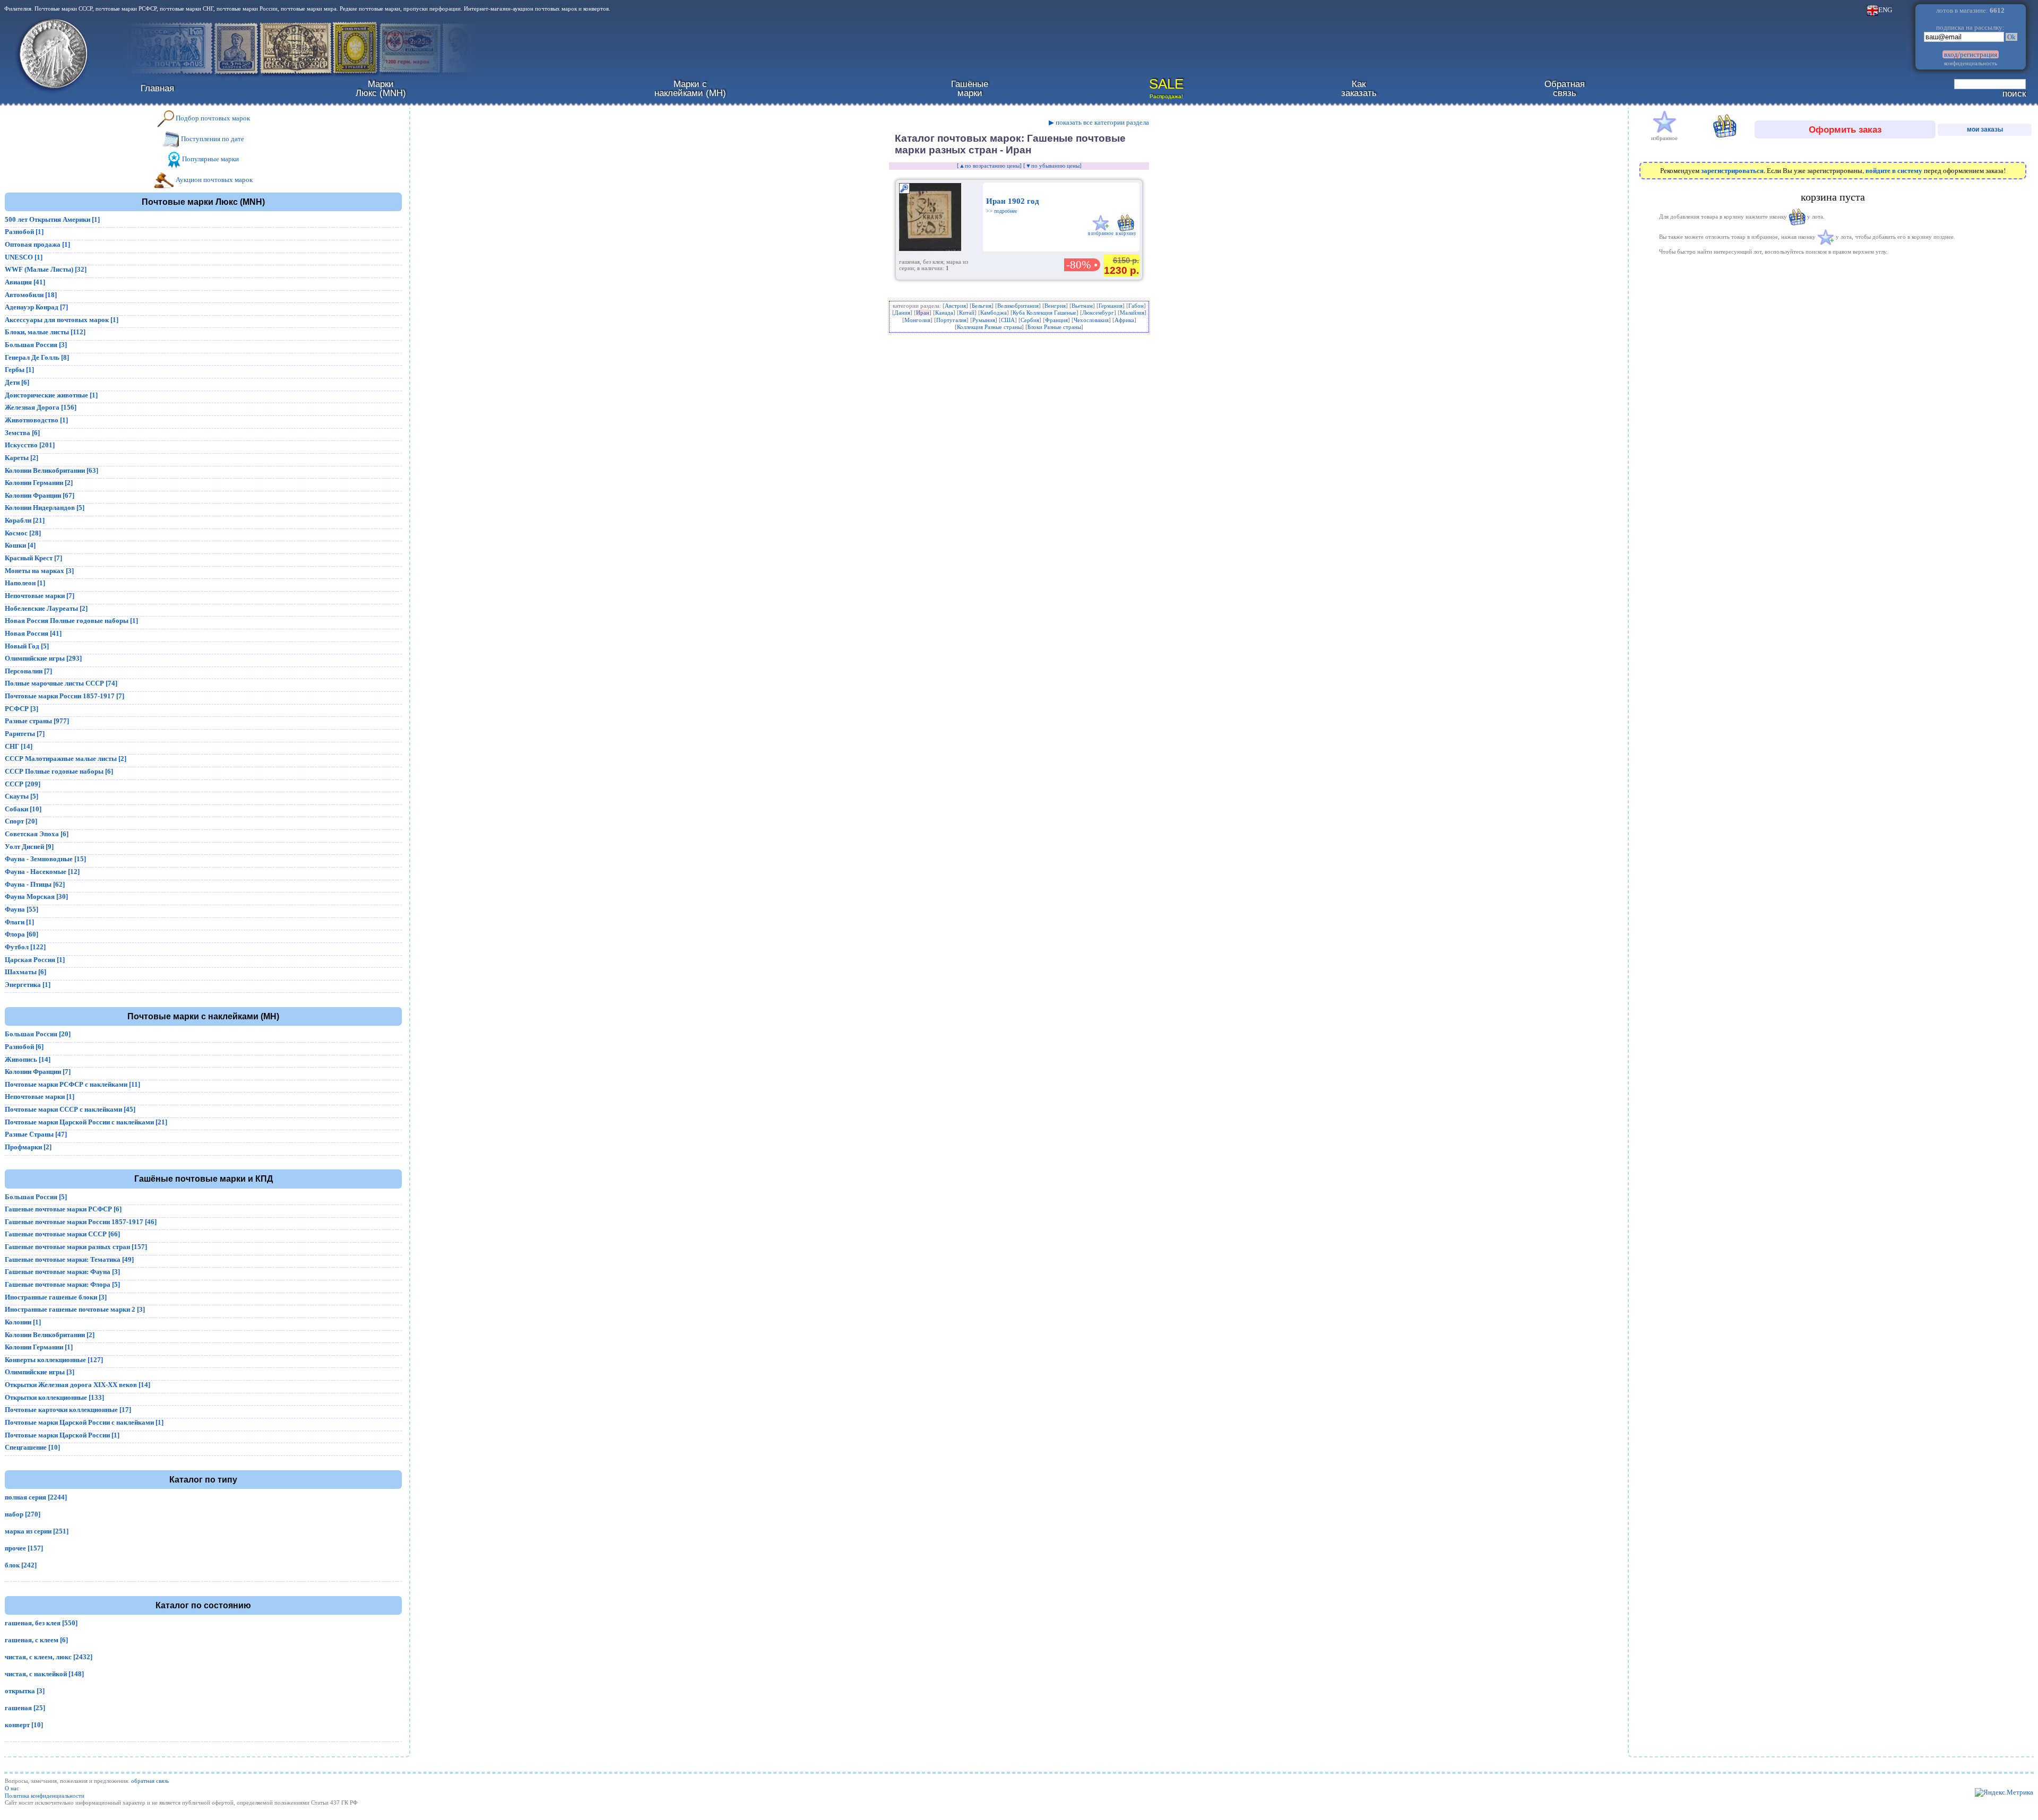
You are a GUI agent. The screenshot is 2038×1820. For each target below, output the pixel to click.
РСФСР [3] (21, 709)
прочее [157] (24, 1548)
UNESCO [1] (24, 257)
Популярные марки (210, 159)
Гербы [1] (19, 370)
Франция (1056, 320)
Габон (1136, 306)
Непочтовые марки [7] (40, 596)
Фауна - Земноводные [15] (45, 859)
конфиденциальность (1971, 63)
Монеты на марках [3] (39, 571)
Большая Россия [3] (36, 345)
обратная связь (150, 1781)
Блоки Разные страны (1054, 327)
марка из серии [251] (37, 1531)
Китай (967, 313)
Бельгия (982, 306)
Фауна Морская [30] (36, 896)
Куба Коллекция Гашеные (1044, 313)
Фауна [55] (21, 909)
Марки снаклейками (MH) (690, 88)
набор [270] (23, 1514)
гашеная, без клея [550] (41, 1623)
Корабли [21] (25, 520)
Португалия (951, 320)
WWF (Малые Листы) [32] (46, 269)
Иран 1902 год (1013, 205)
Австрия (955, 306)
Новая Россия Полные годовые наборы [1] (71, 621)
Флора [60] (21, 934)
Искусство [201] (30, 445)
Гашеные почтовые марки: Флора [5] (62, 1284)
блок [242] (21, 1565)
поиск (2014, 93)
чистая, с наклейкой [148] (44, 1674)
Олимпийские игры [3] (40, 1372)
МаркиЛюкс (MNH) (381, 88)
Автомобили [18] (31, 295)
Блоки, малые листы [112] (45, 332)
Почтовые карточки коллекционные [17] (68, 1410)
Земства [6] (22, 433)
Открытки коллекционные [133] (54, 1397)
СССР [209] (23, 784)
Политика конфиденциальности (45, 1796)
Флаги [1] (19, 922)
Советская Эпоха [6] (37, 834)
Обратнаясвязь (1565, 88)
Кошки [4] (20, 545)
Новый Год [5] (27, 646)
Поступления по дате (212, 139)
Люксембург (1098, 313)
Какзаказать (1359, 88)
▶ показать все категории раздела (1099, 122)
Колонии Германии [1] (39, 1347)
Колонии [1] (23, 1322)
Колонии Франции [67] (40, 495)
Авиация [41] (25, 282)
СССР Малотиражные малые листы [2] (66, 759)
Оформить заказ (1845, 129)
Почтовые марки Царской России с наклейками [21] (86, 1122)
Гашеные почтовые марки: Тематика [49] (69, 1259)
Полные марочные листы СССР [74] (61, 683)
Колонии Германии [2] (39, 483)
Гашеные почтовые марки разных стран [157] (76, 1247)
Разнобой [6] (24, 1047)
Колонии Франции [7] (38, 1072)
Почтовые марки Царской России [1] (62, 1435)
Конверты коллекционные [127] (54, 1360)
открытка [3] (25, 1691)
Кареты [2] (21, 458)
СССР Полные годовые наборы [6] (59, 771)
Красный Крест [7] (33, 558)
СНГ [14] (19, 746)
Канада (944, 313)
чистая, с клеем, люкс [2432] (49, 1657)
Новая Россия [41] (33, 633)
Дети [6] (17, 382)
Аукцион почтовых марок (213, 180)
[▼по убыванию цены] (1052, 166)
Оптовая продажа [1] (37, 244)
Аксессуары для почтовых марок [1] (62, 320)
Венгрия (1055, 306)
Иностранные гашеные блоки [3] (56, 1297)
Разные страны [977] (37, 721)
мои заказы (1985, 129)
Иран (923, 313)
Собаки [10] (23, 809)
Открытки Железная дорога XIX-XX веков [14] (77, 1385)
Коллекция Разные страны (989, 327)
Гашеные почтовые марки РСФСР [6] (63, 1209)
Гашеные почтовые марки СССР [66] (62, 1234)
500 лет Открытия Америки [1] (52, 219)
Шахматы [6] (25, 972)
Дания (902, 313)
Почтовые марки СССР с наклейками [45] (70, 1109)
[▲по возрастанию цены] (989, 166)
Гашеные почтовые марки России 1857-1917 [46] (81, 1222)
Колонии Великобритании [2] (50, 1335)
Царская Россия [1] (35, 960)
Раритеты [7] (25, 734)
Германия (1111, 306)
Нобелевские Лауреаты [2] (46, 608)
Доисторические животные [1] (51, 395)
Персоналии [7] (28, 671)
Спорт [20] (21, 821)
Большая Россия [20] (38, 1034)
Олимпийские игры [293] (43, 658)
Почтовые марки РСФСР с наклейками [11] (72, 1084)
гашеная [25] (25, 1708)
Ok (2011, 37)
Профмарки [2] (28, 1147)
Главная (157, 88)
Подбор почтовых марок (212, 118)
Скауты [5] (21, 796)
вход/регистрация (1971, 54)
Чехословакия (1091, 320)
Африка (1124, 320)
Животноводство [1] (36, 420)
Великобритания (1018, 306)
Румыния (984, 320)
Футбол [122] (25, 947)
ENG (1885, 10)
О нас (12, 1788)
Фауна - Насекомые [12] (42, 872)
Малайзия (1132, 313)
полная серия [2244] (36, 1497)
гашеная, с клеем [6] (36, 1640)
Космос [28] (23, 533)
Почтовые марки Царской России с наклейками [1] (84, 1422)
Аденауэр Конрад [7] (36, 307)
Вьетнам (1082, 306)
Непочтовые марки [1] (40, 1097)
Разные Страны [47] (36, 1134)
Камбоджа (994, 313)
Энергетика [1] (28, 985)
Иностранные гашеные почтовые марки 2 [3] (75, 1309)
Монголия (917, 320)
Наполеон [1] (25, 583)
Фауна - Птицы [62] (35, 884)
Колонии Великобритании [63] (51, 470)
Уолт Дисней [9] (29, 847)
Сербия (1030, 320)
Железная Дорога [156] (41, 407)
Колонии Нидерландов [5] (45, 508)
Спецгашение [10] (32, 1447)
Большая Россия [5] (36, 1197)
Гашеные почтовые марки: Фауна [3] (62, 1272)
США (1008, 320)
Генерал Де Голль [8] (37, 357)
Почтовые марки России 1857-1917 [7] (64, 696)
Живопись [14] (28, 1059)
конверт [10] (24, 1725)
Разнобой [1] (24, 232)
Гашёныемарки (970, 88)
